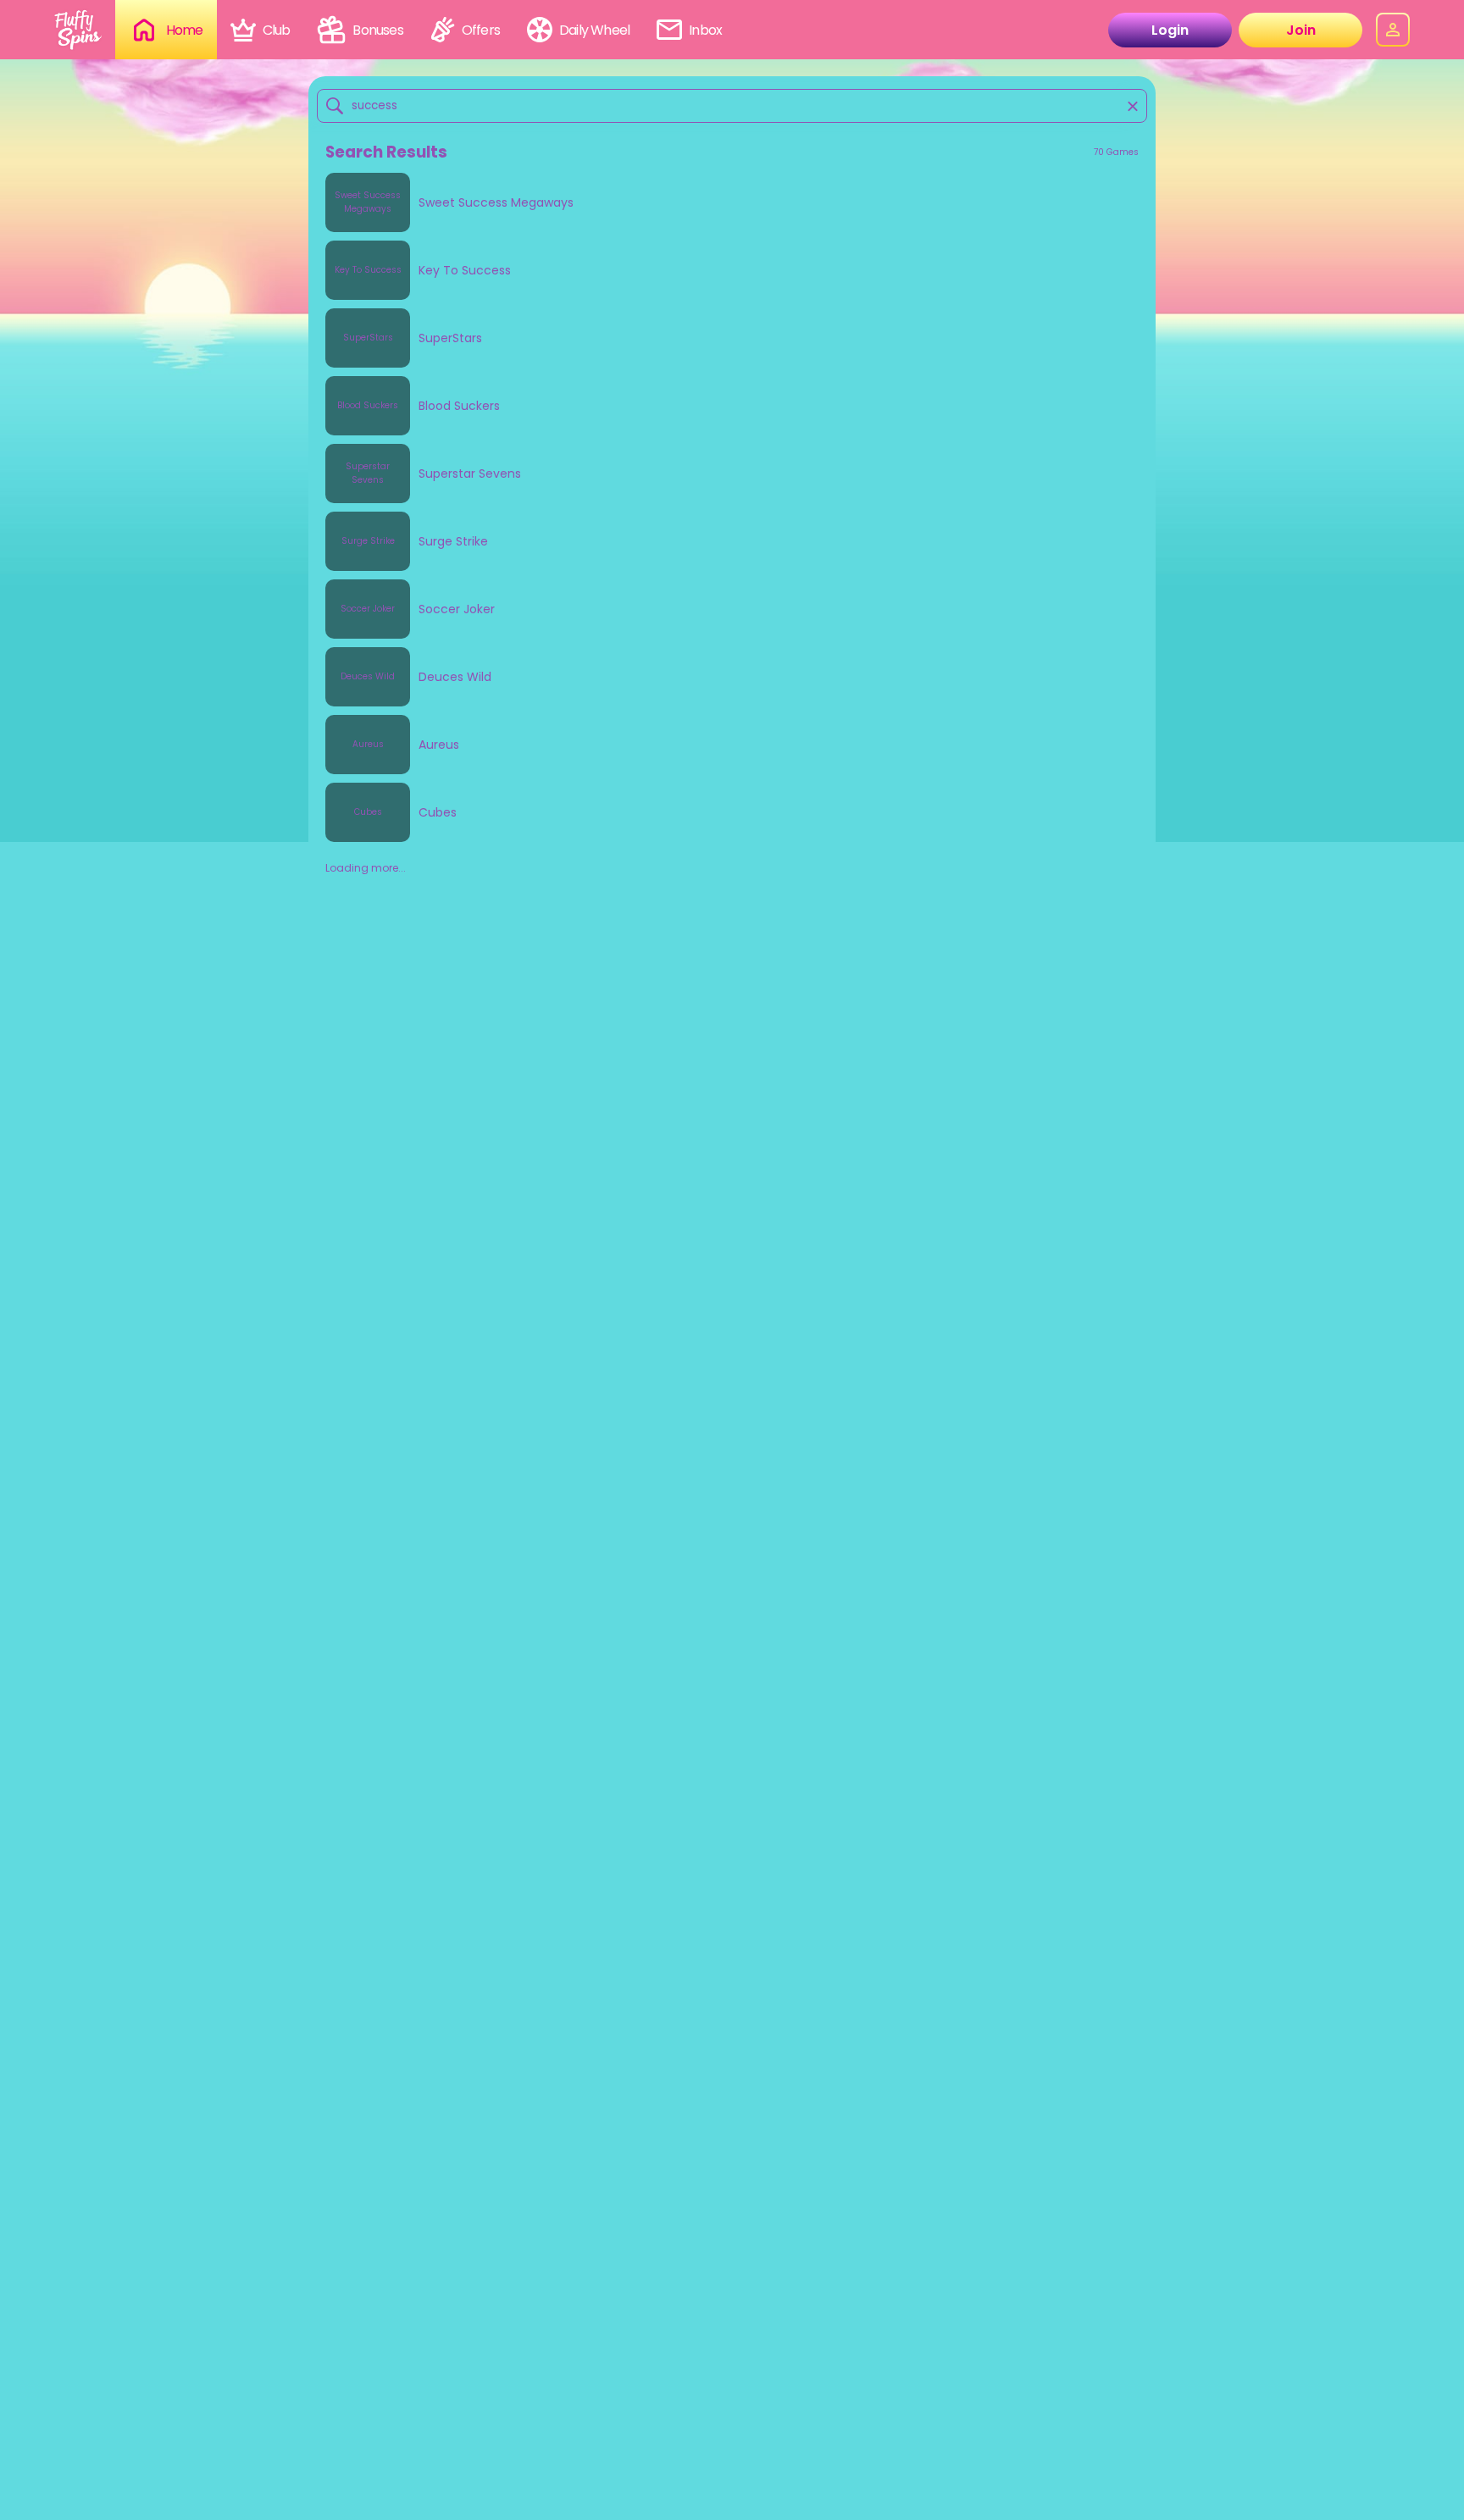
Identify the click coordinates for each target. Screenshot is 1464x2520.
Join (1301, 30)
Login (1170, 30)
